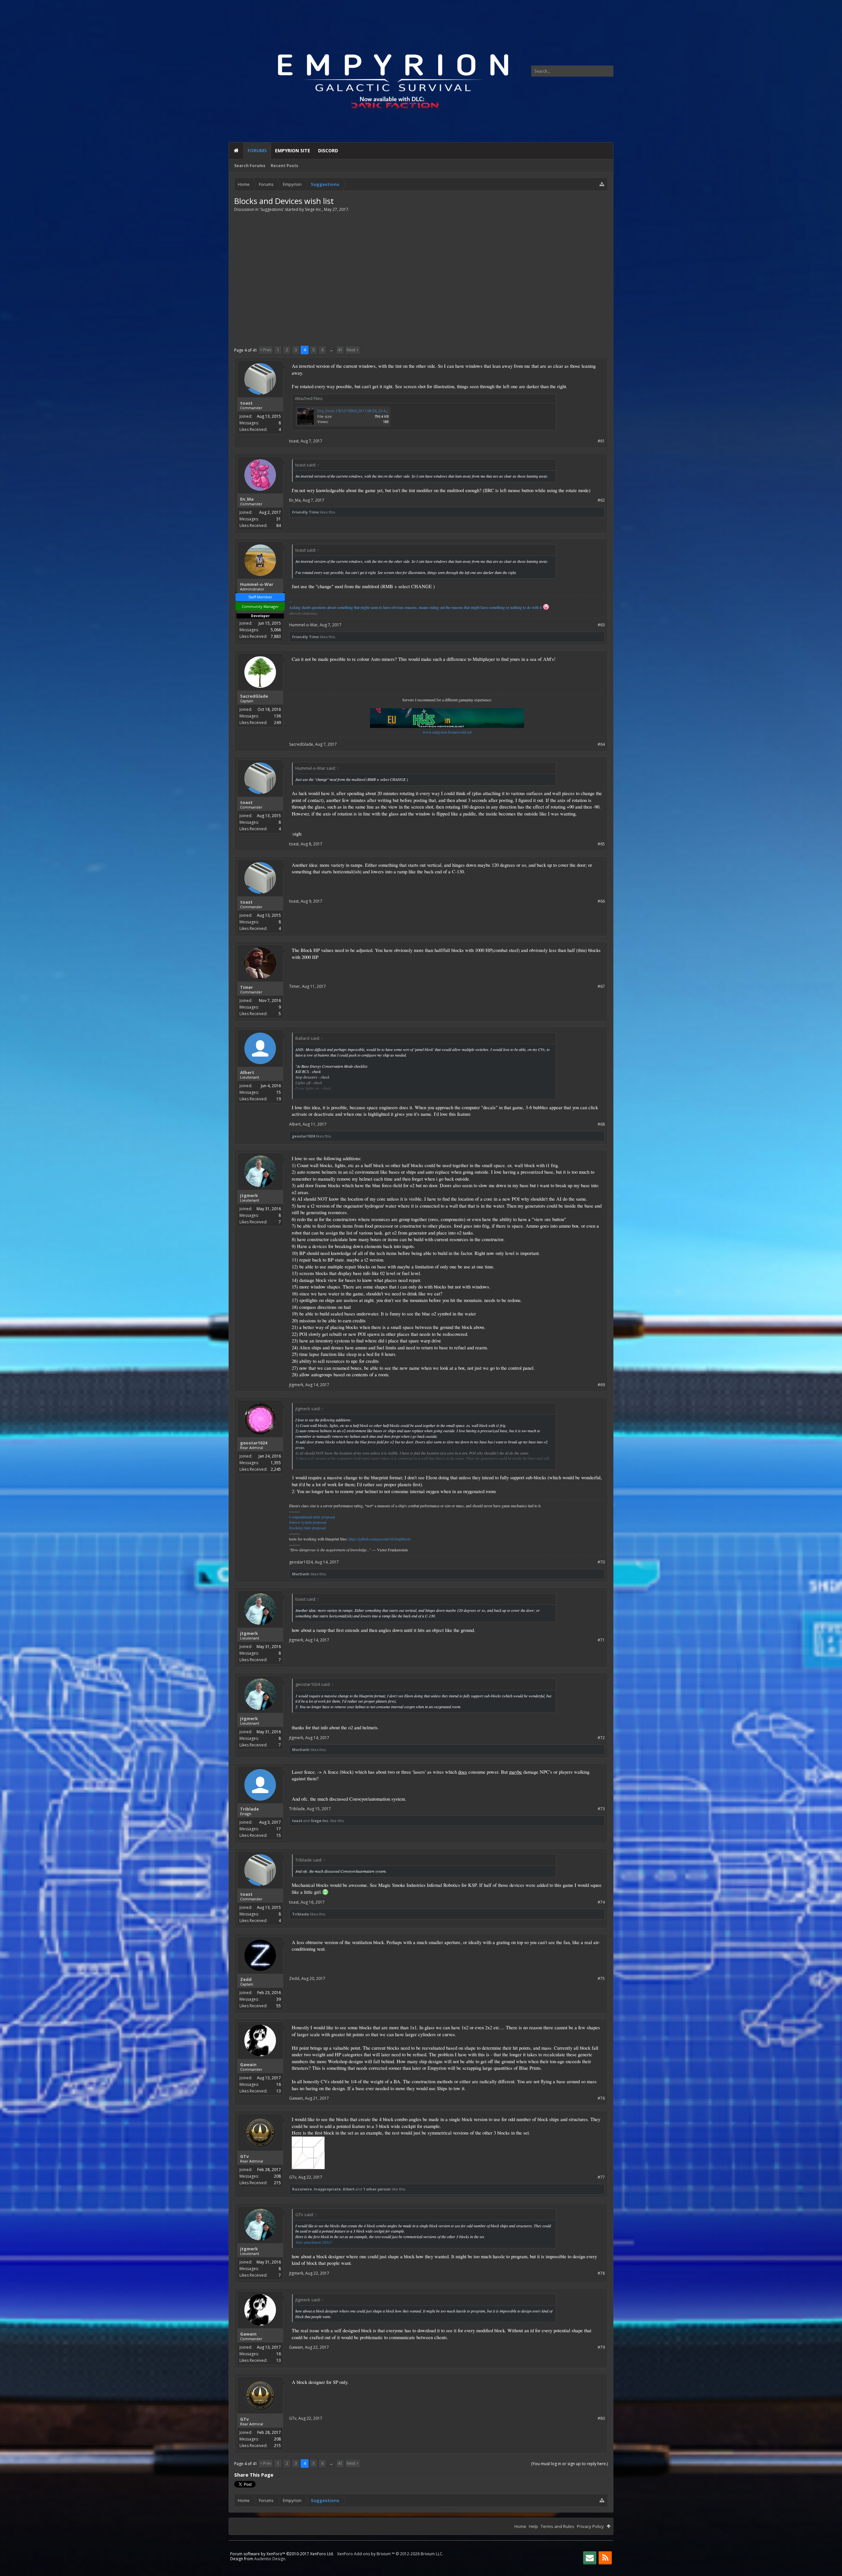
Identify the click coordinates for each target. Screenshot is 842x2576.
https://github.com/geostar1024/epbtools (380, 1539)
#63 (601, 625)
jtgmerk (249, 1195)
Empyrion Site (293, 150)
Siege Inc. (313, 209)
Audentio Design (270, 2559)
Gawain (248, 2064)
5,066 (276, 630)
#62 (601, 500)
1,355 (276, 1463)
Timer (247, 987)
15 (279, 1092)
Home (236, 151)
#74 (601, 1902)
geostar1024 (303, 1136)
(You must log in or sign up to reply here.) (570, 2464)
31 (279, 519)
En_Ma (247, 499)
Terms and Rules (557, 2526)
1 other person (377, 2189)
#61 (601, 441)
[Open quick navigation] (602, 184)
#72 (601, 1738)
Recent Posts (285, 166)
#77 (601, 2177)
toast (246, 403)
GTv (244, 2156)
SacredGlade (254, 696)
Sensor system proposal (308, 1522)
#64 (601, 744)
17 (279, 1829)
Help (533, 2526)
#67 (601, 986)
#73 (601, 1809)
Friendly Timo (305, 512)
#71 (601, 1640)
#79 (601, 2347)
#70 (601, 1562)
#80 (601, 2418)
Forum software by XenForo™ (282, 2554)
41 (340, 350)
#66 (601, 901)
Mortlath (301, 1574)
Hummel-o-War (257, 584)
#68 (601, 1124)
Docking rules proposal (307, 1528)
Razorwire (302, 2189)
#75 (601, 1978)
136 (277, 716)
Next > (353, 350)
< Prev (266, 350)
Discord (328, 150)
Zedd (246, 1979)
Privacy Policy (590, 2526)
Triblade (249, 1809)
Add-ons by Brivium (390, 2554)
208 (277, 2176)
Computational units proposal (312, 1517)
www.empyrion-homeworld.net (447, 732)
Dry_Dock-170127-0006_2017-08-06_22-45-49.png (359, 411)
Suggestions (272, 209)
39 (279, 1999)
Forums (257, 150)
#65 (601, 844)
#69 (601, 1385)
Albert (247, 1072)
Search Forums (250, 166)
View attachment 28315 (314, 2242)
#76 (601, 2098)
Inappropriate (327, 2189)
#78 (601, 2273)
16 (279, 2084)
